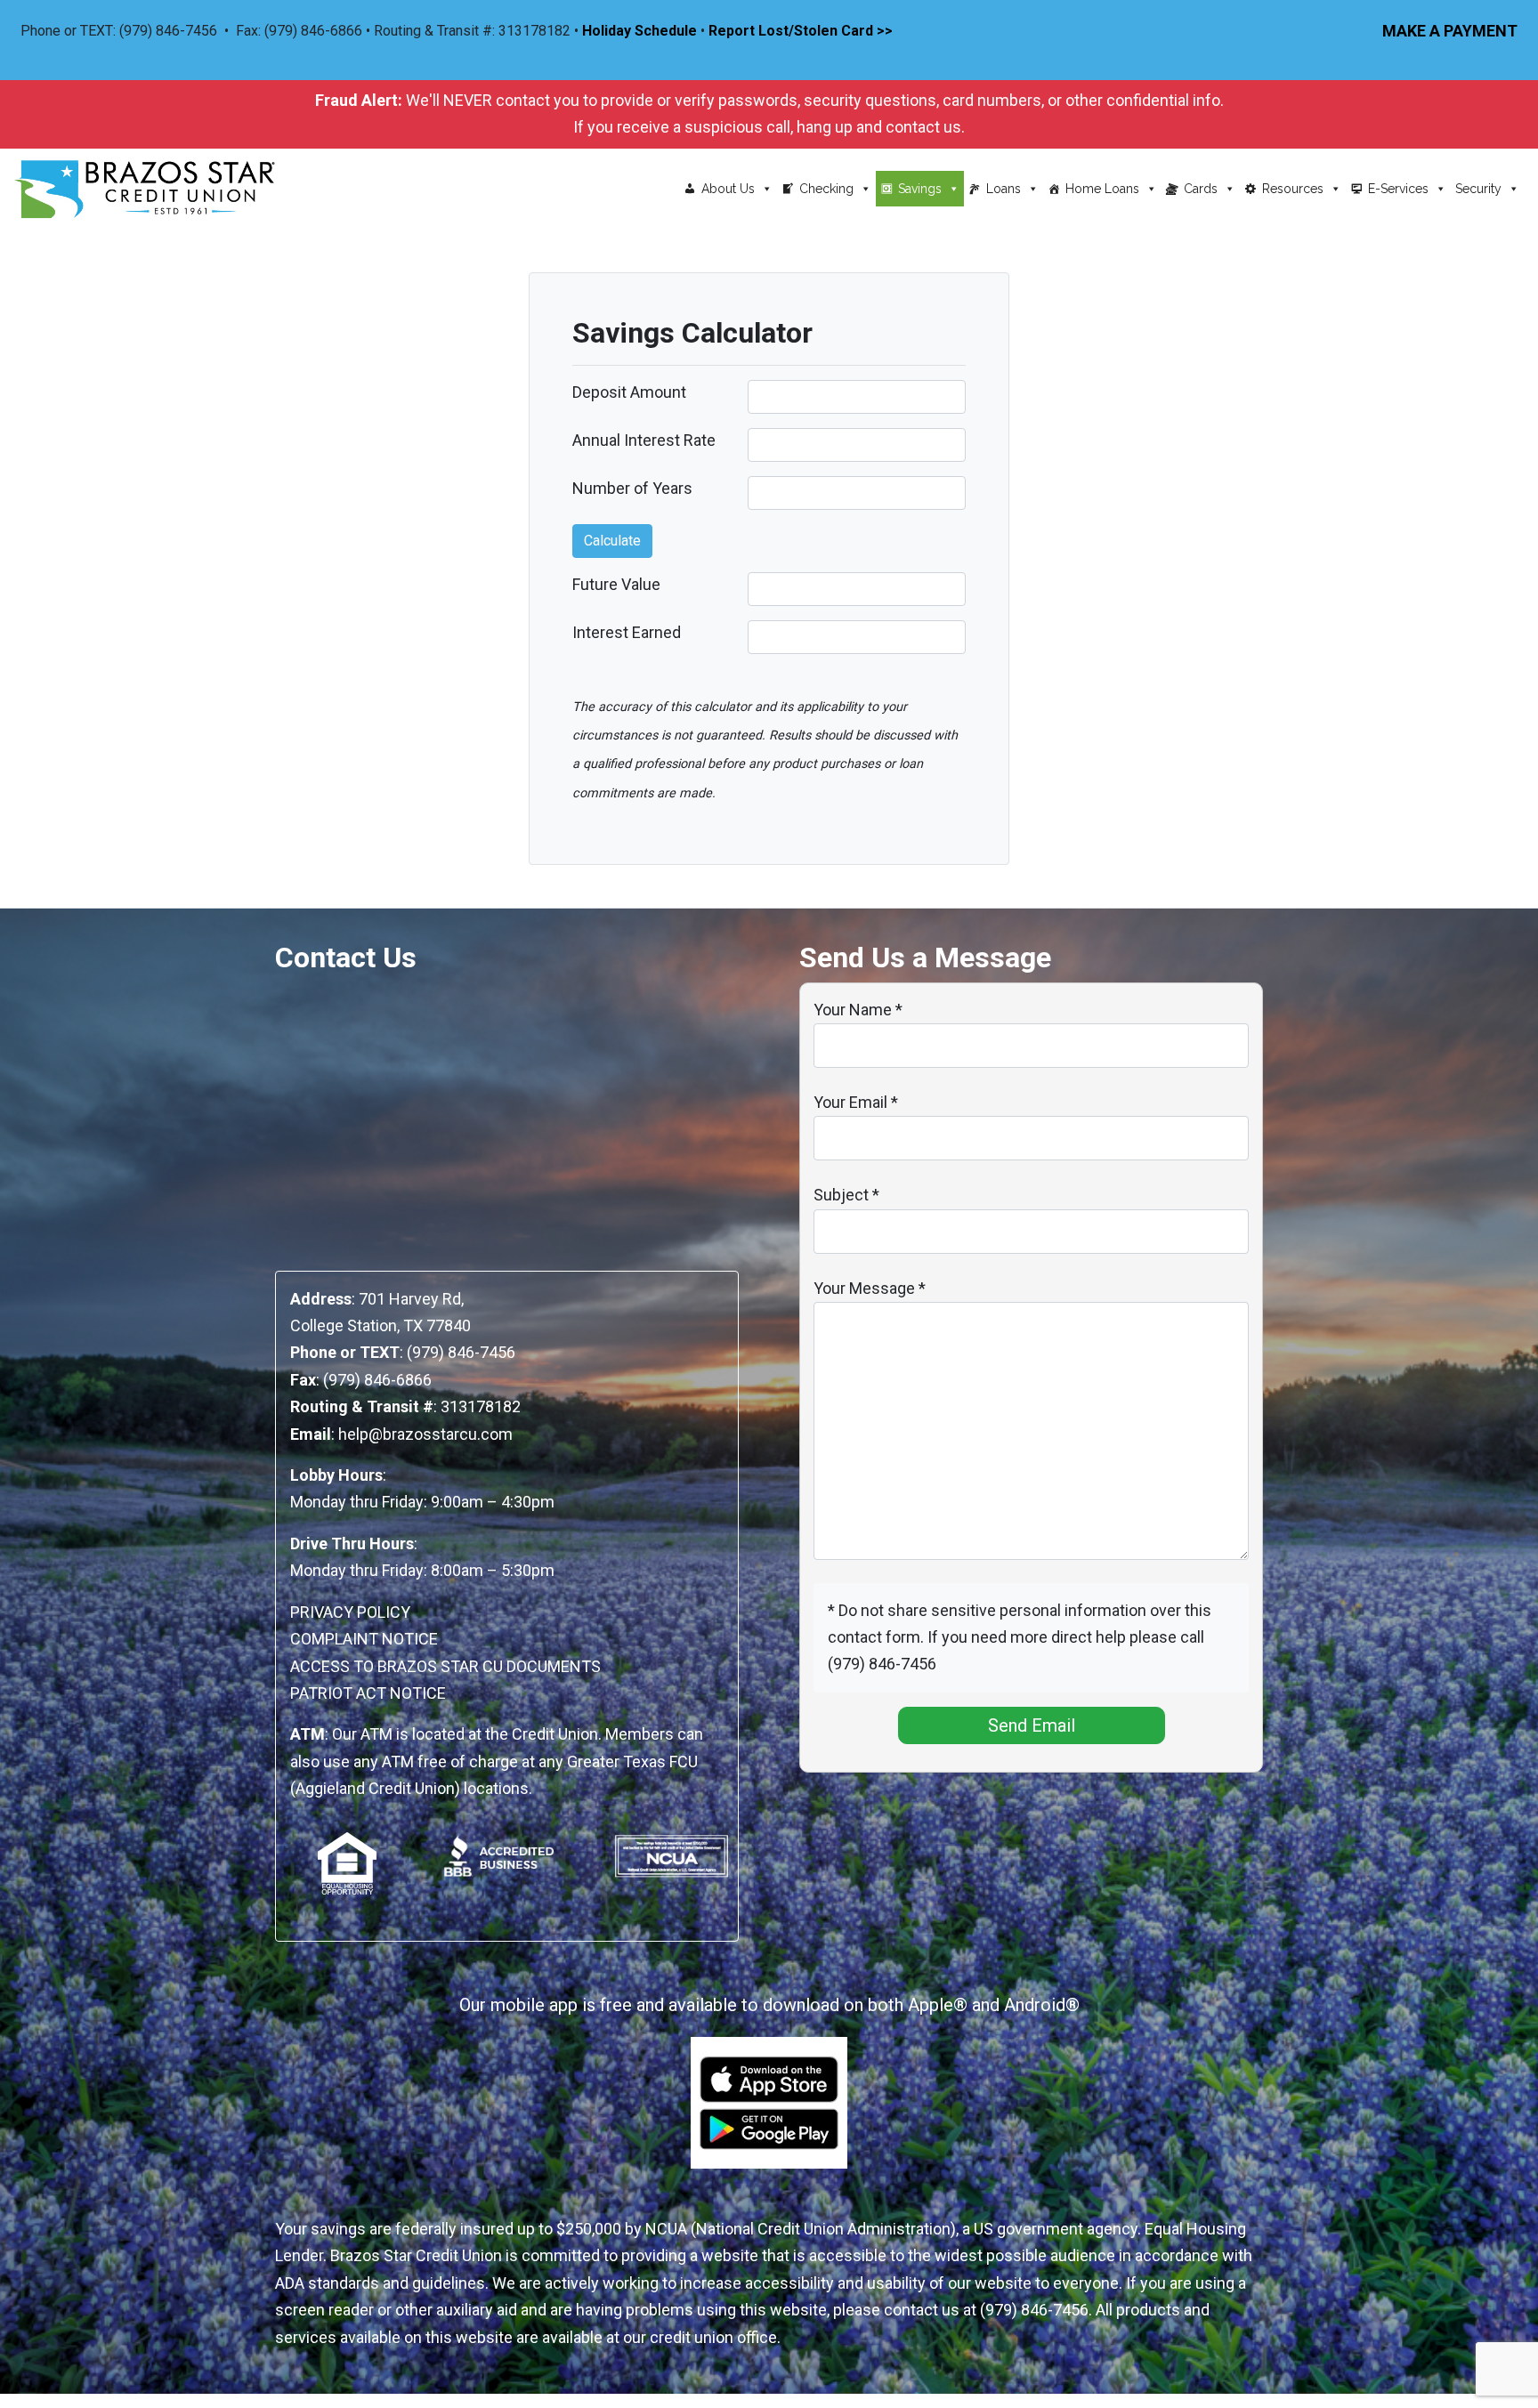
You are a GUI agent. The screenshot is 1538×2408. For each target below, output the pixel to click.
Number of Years (632, 488)
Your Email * (856, 1102)
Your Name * (858, 1010)
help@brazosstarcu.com (425, 1434)
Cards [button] (1201, 189)
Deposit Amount (629, 392)
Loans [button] (1004, 189)
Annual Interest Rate (644, 440)
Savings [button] (920, 189)
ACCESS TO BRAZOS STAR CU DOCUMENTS (445, 1666)
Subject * (846, 1195)
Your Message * (870, 1288)
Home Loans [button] (1102, 189)
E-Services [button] (1398, 189)
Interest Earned (627, 632)
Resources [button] (1293, 189)
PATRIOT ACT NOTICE (368, 1693)
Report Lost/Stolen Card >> (801, 31)
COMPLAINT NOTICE (364, 1639)
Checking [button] (826, 189)
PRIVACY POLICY (350, 1612)
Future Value (616, 584)
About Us (728, 189)
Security (1478, 189)
